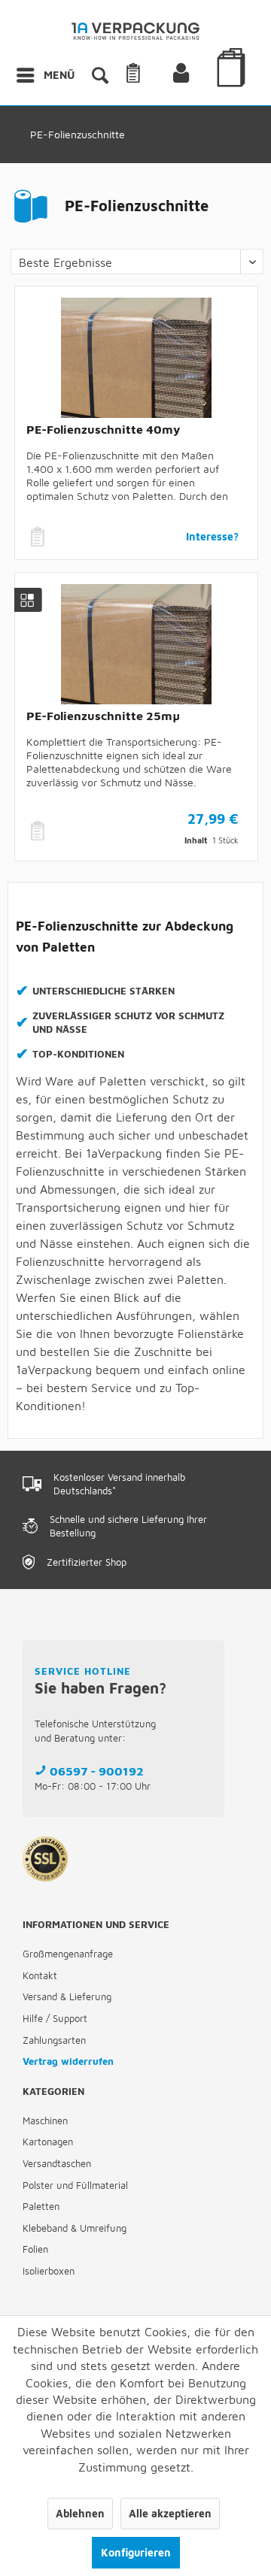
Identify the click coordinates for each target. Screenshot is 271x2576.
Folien (35, 2249)
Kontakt (40, 1975)
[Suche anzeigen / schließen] (99, 75)
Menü (59, 75)
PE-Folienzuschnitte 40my (103, 429)
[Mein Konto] (193, 75)
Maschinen (45, 2120)
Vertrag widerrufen (68, 2061)
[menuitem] (45, 75)
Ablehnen (80, 2513)
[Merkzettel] (152, 75)
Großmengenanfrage (68, 1954)
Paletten (41, 2206)
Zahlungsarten (54, 2040)
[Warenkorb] (233, 89)
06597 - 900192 (97, 1771)
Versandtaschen (57, 2163)
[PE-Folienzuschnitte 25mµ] (136, 644)
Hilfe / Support (55, 2018)
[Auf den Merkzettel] (40, 537)
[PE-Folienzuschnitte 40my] (136, 358)
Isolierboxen (49, 2271)
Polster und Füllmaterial (75, 2185)
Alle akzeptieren (170, 2513)
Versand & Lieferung (67, 1996)
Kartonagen (48, 2142)
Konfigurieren (136, 2552)
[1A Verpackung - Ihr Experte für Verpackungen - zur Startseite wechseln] (135, 36)
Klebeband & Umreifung (75, 2228)
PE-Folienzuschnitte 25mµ (103, 716)
